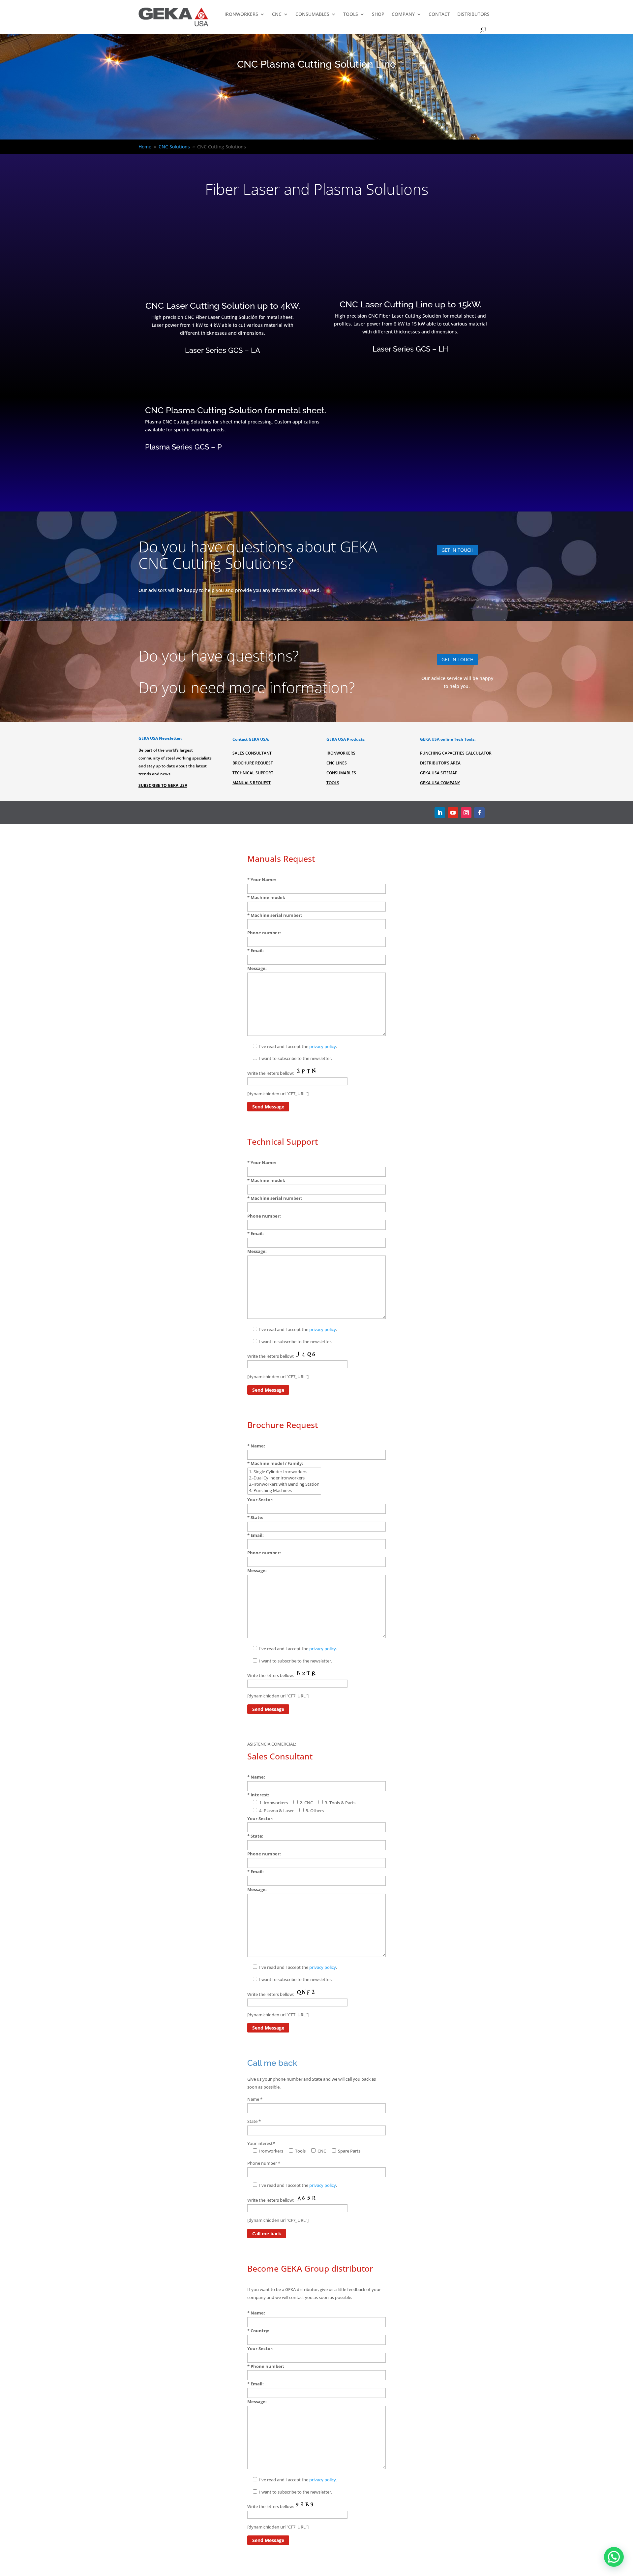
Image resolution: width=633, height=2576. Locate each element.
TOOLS (351, 14)
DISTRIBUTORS (473, 14)
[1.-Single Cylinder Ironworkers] (284, 1472)
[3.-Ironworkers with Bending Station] (284, 1484)
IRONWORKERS (241, 14)
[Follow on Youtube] (453, 813)
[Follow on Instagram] (466, 813)
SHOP (378, 14)
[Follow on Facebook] (479, 813)
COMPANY (403, 14)
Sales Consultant (252, 753)
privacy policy (323, 1046)
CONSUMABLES (312, 14)
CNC (277, 14)
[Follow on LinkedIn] (440, 813)
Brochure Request (253, 763)
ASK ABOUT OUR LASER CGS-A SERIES (223, 374)
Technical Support (253, 773)
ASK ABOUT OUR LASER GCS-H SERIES (410, 373)
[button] (614, 2557)
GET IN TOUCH (457, 550)
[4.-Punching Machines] (284, 1490)
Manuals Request (252, 783)
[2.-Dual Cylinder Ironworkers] (284, 1478)
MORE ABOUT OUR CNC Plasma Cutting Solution (210, 471)
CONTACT (439, 14)
